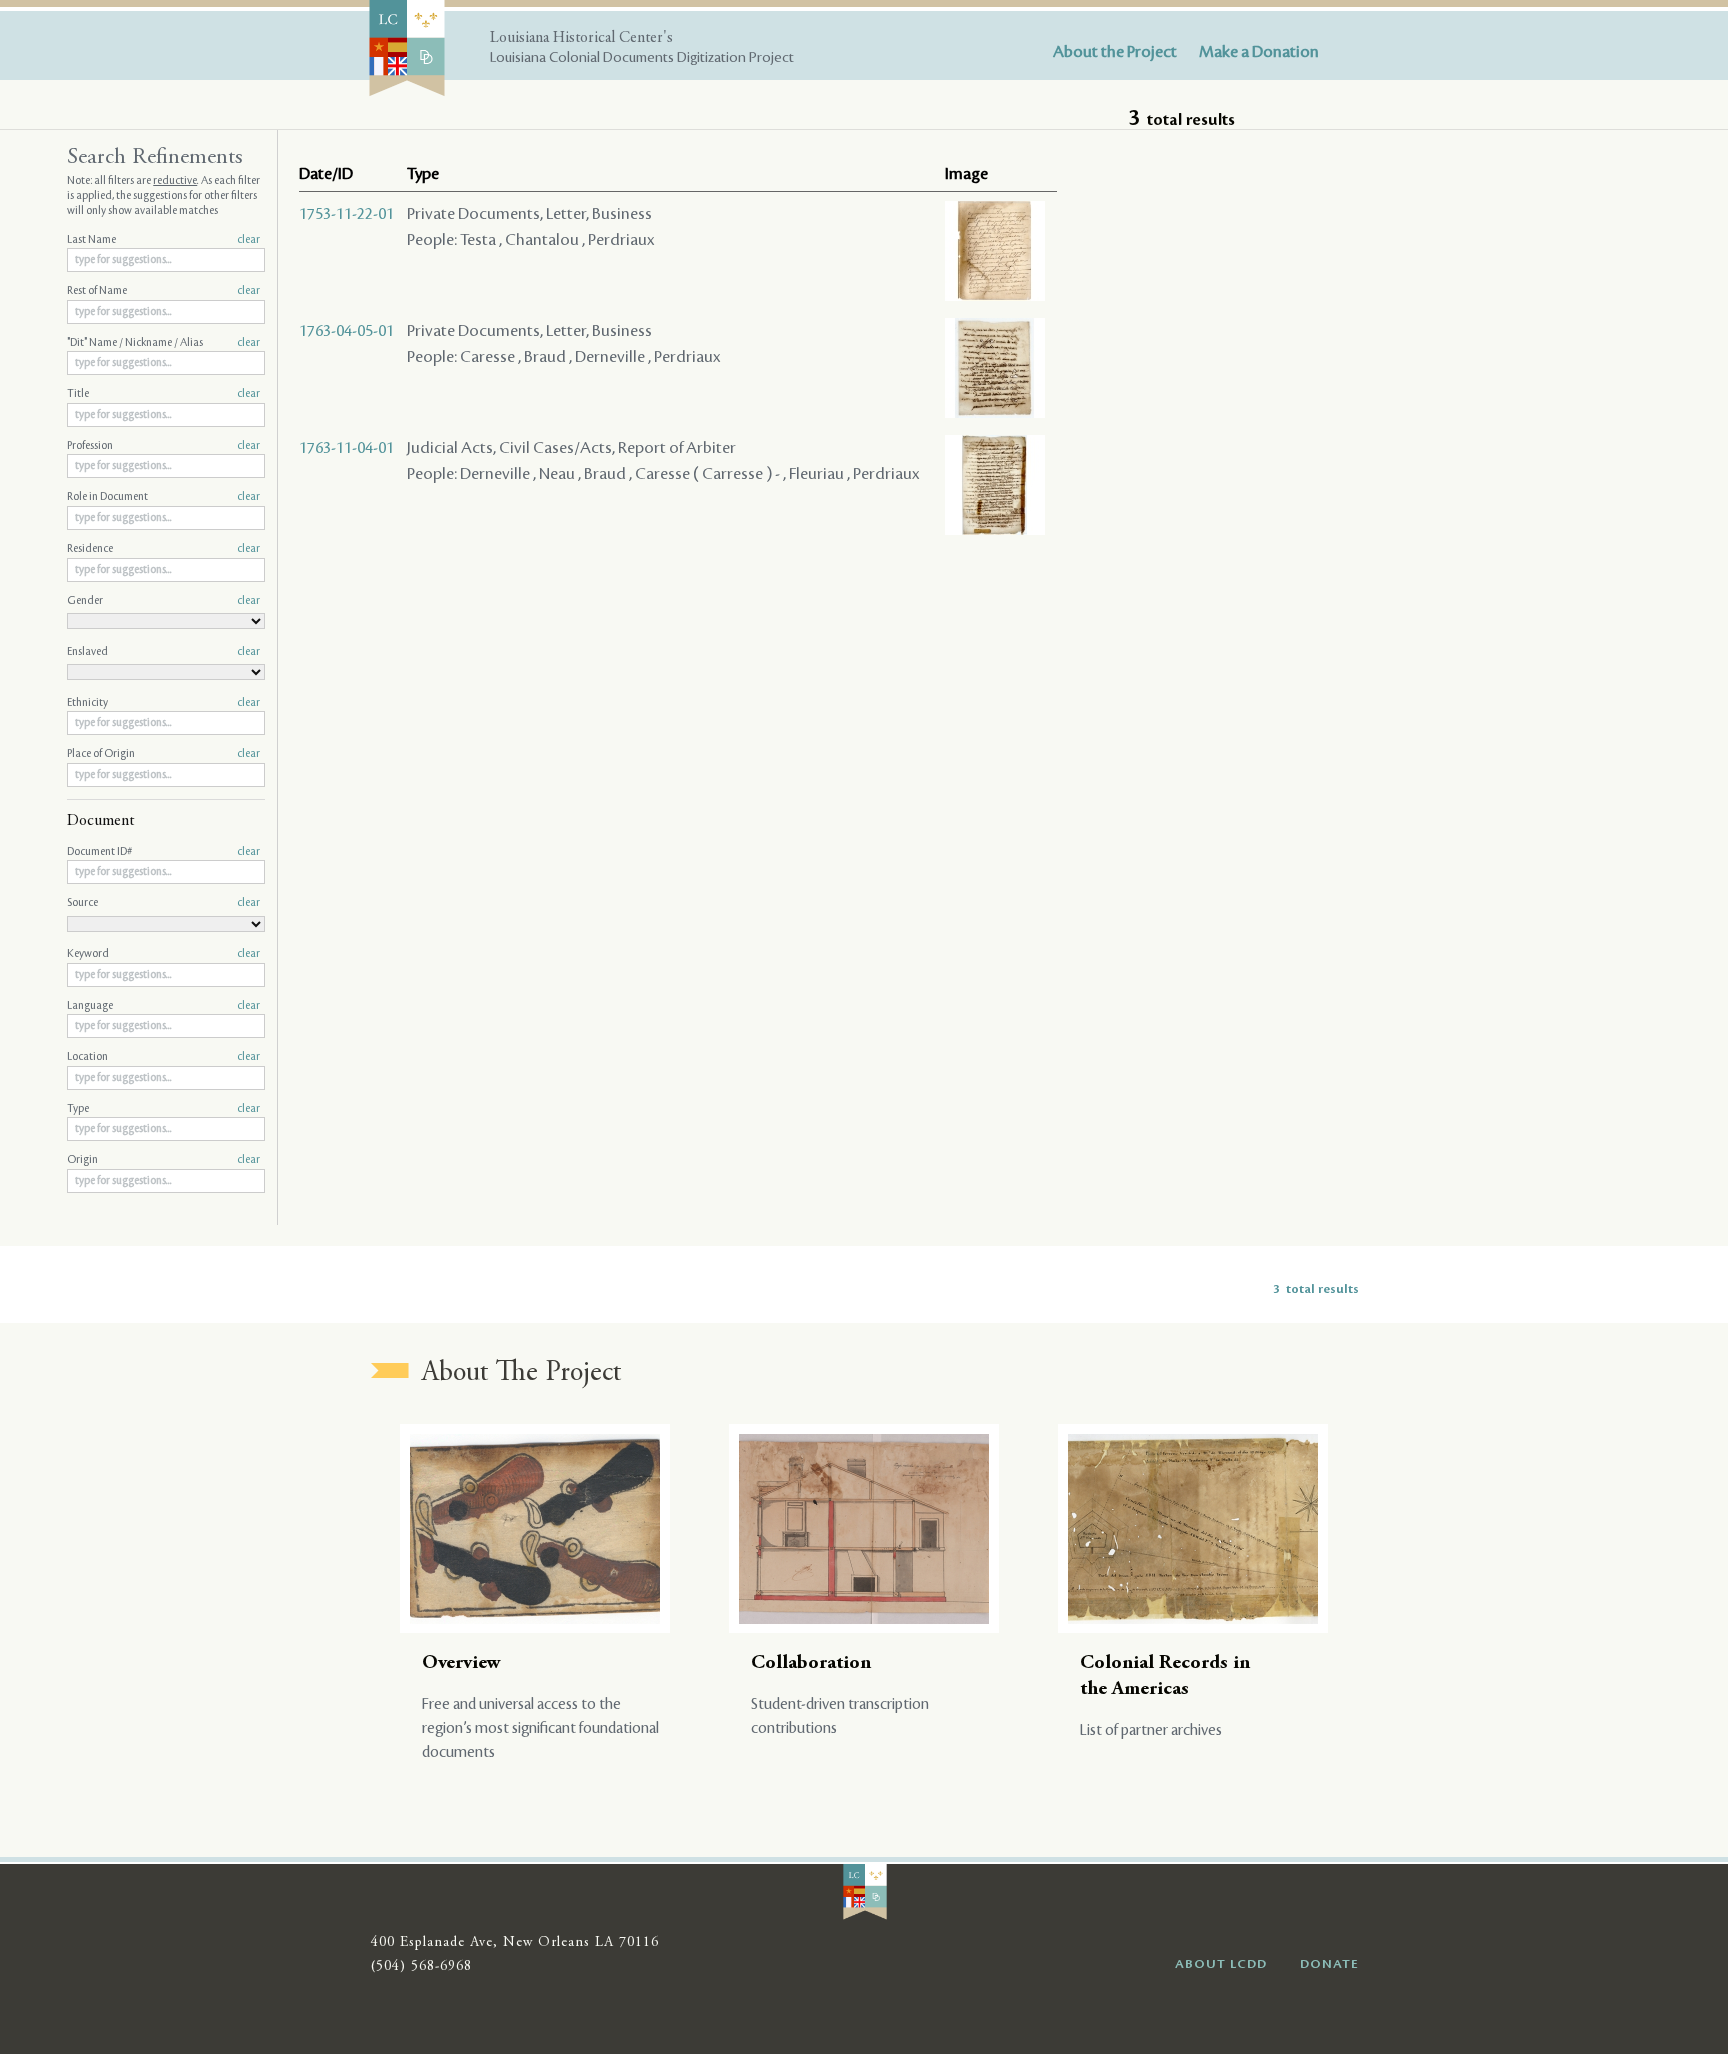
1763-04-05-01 (346, 331)
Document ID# (163, 852)
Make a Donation (1259, 52)
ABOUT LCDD (1221, 1964)
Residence (163, 549)
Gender (163, 601)
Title (163, 394)
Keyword (163, 954)
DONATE (1329, 1964)
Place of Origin (163, 754)
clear (248, 240)
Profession (163, 446)
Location (163, 1057)
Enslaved (163, 652)
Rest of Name (163, 291)
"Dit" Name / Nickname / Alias (163, 343)
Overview (461, 1663)
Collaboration (811, 1663)
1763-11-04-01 (346, 448)
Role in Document (163, 497)
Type (163, 1109)
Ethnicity (163, 703)
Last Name (163, 240)
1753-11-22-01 (346, 214)
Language (163, 1006)
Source (163, 903)
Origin (163, 1160)
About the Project (1115, 52)
